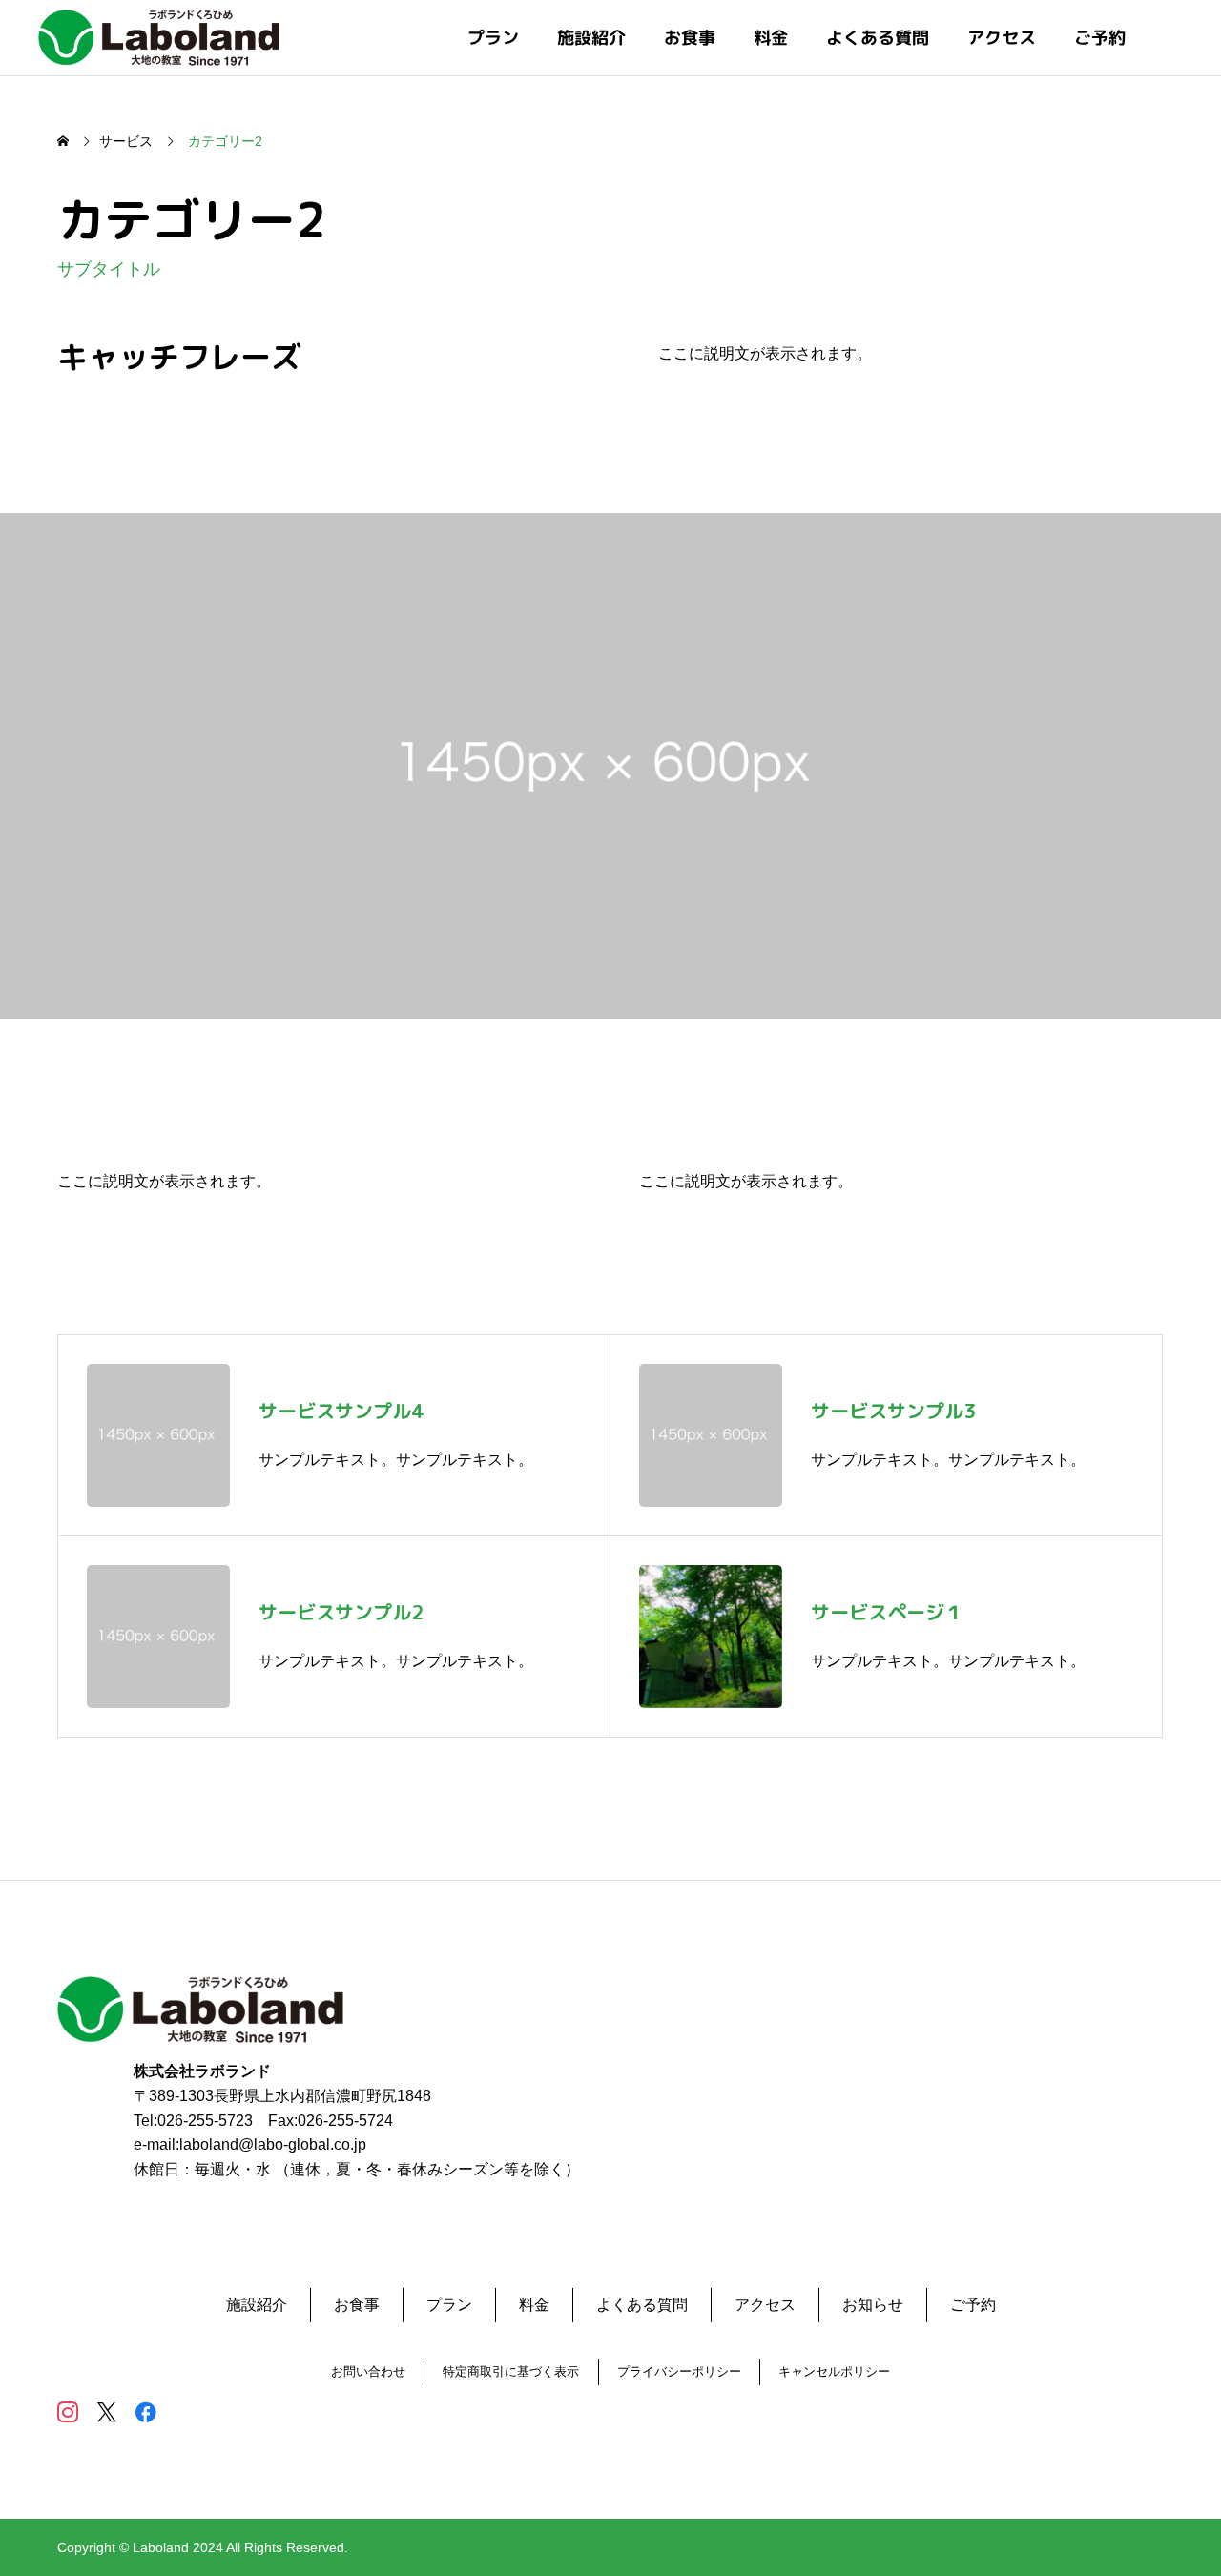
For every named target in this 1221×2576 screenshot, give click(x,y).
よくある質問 (878, 38)
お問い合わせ (368, 2371)
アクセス (1002, 38)
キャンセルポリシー (834, 2371)
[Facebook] (145, 2411)
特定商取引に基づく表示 (511, 2371)
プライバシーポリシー (679, 2371)
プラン (493, 38)
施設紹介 (591, 38)
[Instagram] (67, 2411)
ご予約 (1100, 38)
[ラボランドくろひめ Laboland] (159, 38)
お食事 (690, 38)
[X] (106, 2411)
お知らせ (873, 2305)
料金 (771, 38)
